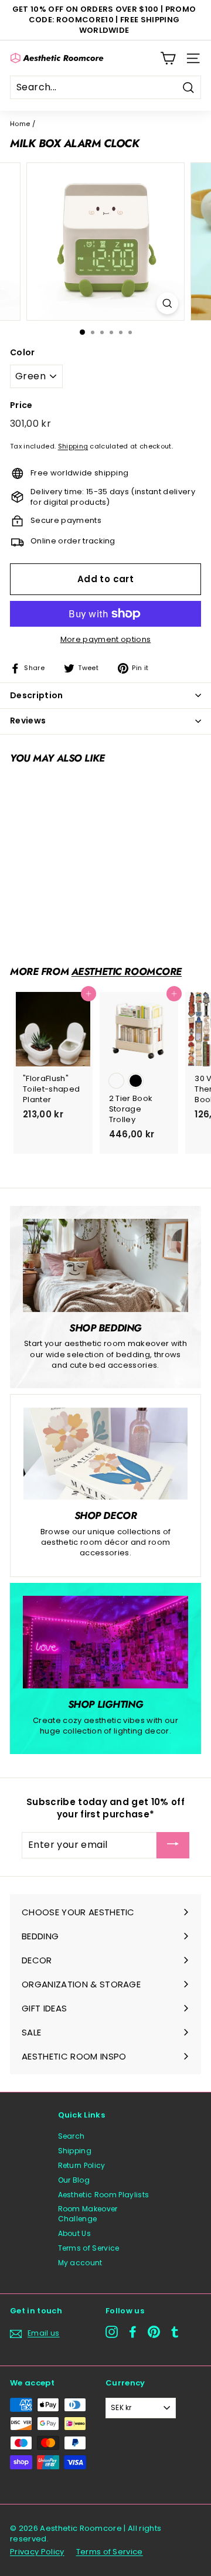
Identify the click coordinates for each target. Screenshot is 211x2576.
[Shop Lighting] (105, 1642)
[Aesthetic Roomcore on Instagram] (112, 2332)
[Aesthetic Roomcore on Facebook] (133, 2332)
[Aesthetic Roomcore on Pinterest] (154, 2332)
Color (23, 353)
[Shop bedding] (105, 1265)
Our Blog (74, 2180)
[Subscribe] (173, 1845)
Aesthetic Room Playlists (104, 2195)
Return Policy (82, 2165)
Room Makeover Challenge (88, 2214)
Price (21, 405)
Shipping (73, 446)
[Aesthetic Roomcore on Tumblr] (175, 2332)
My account (80, 2263)
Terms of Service (89, 2248)
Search (72, 2136)
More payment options (106, 640)
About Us (75, 2233)
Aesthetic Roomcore (127, 971)
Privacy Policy (37, 2552)
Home (20, 124)
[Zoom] (167, 303)
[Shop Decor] (105, 1454)
